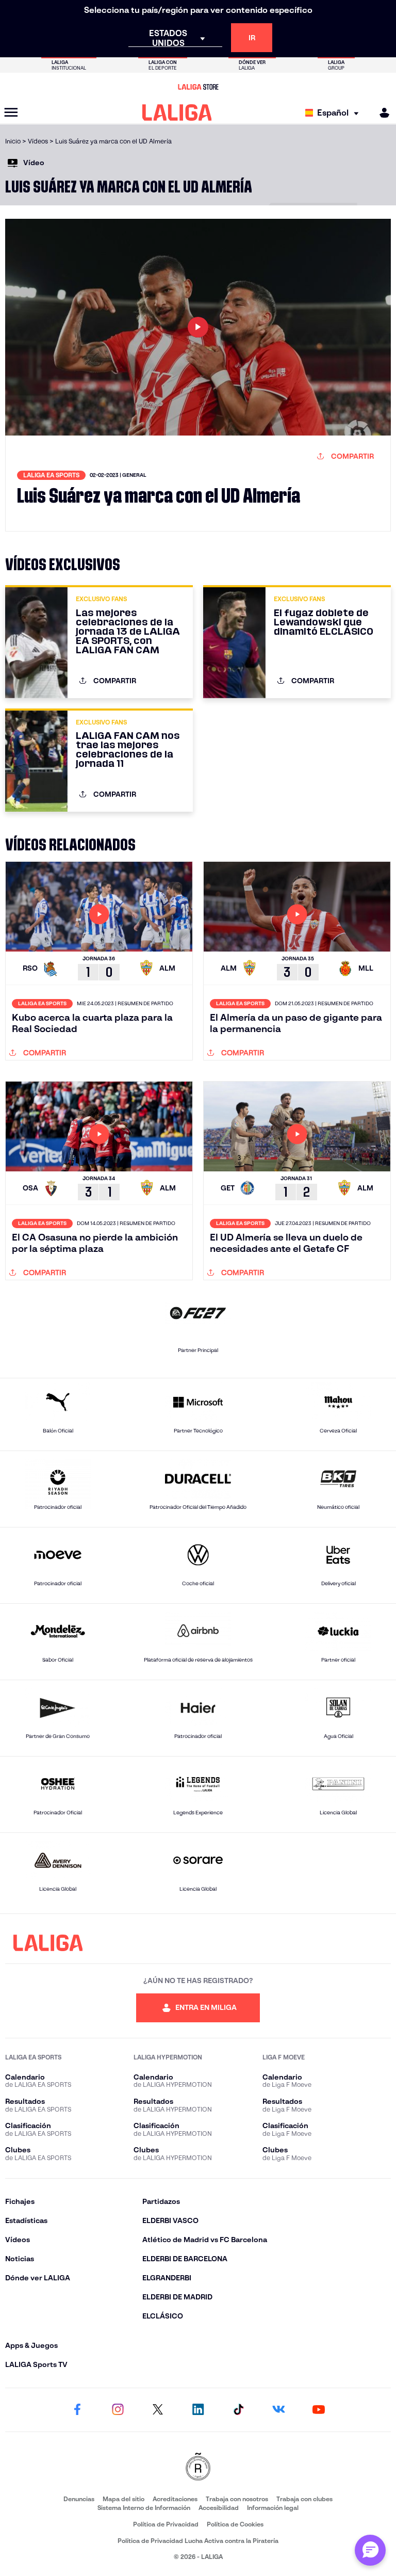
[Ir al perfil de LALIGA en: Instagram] (118, 2410)
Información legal (273, 2508)
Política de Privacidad (166, 2524)
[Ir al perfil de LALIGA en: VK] (278, 2410)
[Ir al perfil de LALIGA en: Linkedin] (198, 2410)
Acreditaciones (175, 2499)
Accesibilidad (219, 2508)
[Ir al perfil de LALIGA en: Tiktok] (238, 2410)
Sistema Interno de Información (144, 2508)
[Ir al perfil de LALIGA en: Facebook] (77, 2410)
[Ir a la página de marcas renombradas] (198, 2467)
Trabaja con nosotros (237, 2499)
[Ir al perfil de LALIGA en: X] (158, 2410)
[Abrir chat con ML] (370, 2550)
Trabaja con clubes (304, 2499)
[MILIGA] (381, 113)
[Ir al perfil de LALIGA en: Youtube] (319, 2410)
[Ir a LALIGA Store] (198, 87)
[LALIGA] (177, 112)
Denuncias (79, 2499)
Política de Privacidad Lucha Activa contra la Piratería (198, 2541)
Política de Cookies (235, 2524)
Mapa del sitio (123, 2499)
